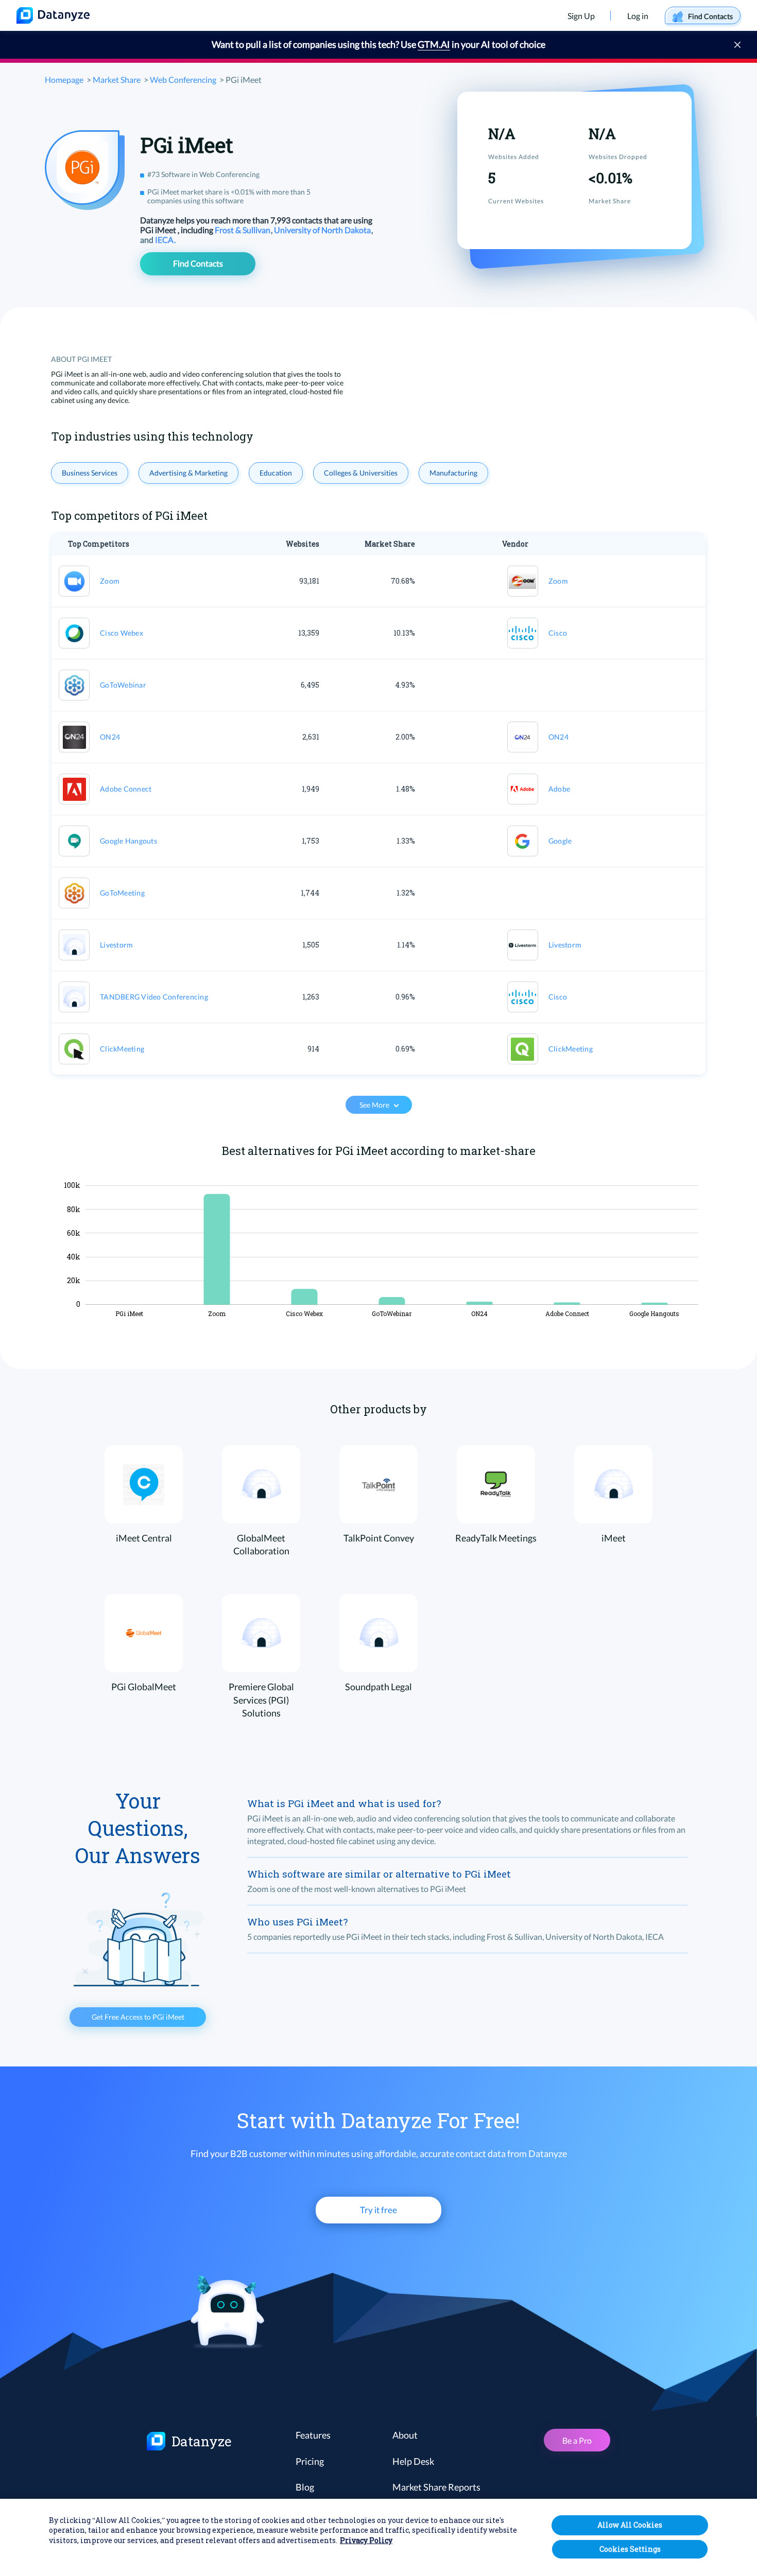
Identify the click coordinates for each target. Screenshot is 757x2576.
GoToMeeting (122, 893)
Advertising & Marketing (188, 473)
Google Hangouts (128, 841)
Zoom (110, 581)
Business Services (90, 473)
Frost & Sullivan (243, 230)
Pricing (310, 2461)
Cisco (558, 633)
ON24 (110, 737)
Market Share (117, 80)
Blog (305, 2487)
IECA (165, 240)
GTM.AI (434, 44)
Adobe (559, 789)
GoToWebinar (123, 685)
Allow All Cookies (630, 2525)
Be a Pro (577, 2440)
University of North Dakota (323, 230)
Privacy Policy (366, 2541)
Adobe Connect (126, 789)
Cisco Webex (122, 633)
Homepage (64, 80)
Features (313, 2435)
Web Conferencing (183, 80)
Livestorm (116, 945)
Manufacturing (453, 473)
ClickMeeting (122, 1049)
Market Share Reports (436, 2487)
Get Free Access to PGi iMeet (138, 2017)
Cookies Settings (630, 2549)
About (405, 2435)
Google (560, 841)
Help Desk (413, 2461)
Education (276, 473)
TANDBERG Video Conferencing (154, 997)
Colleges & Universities (361, 473)
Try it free (378, 2210)
